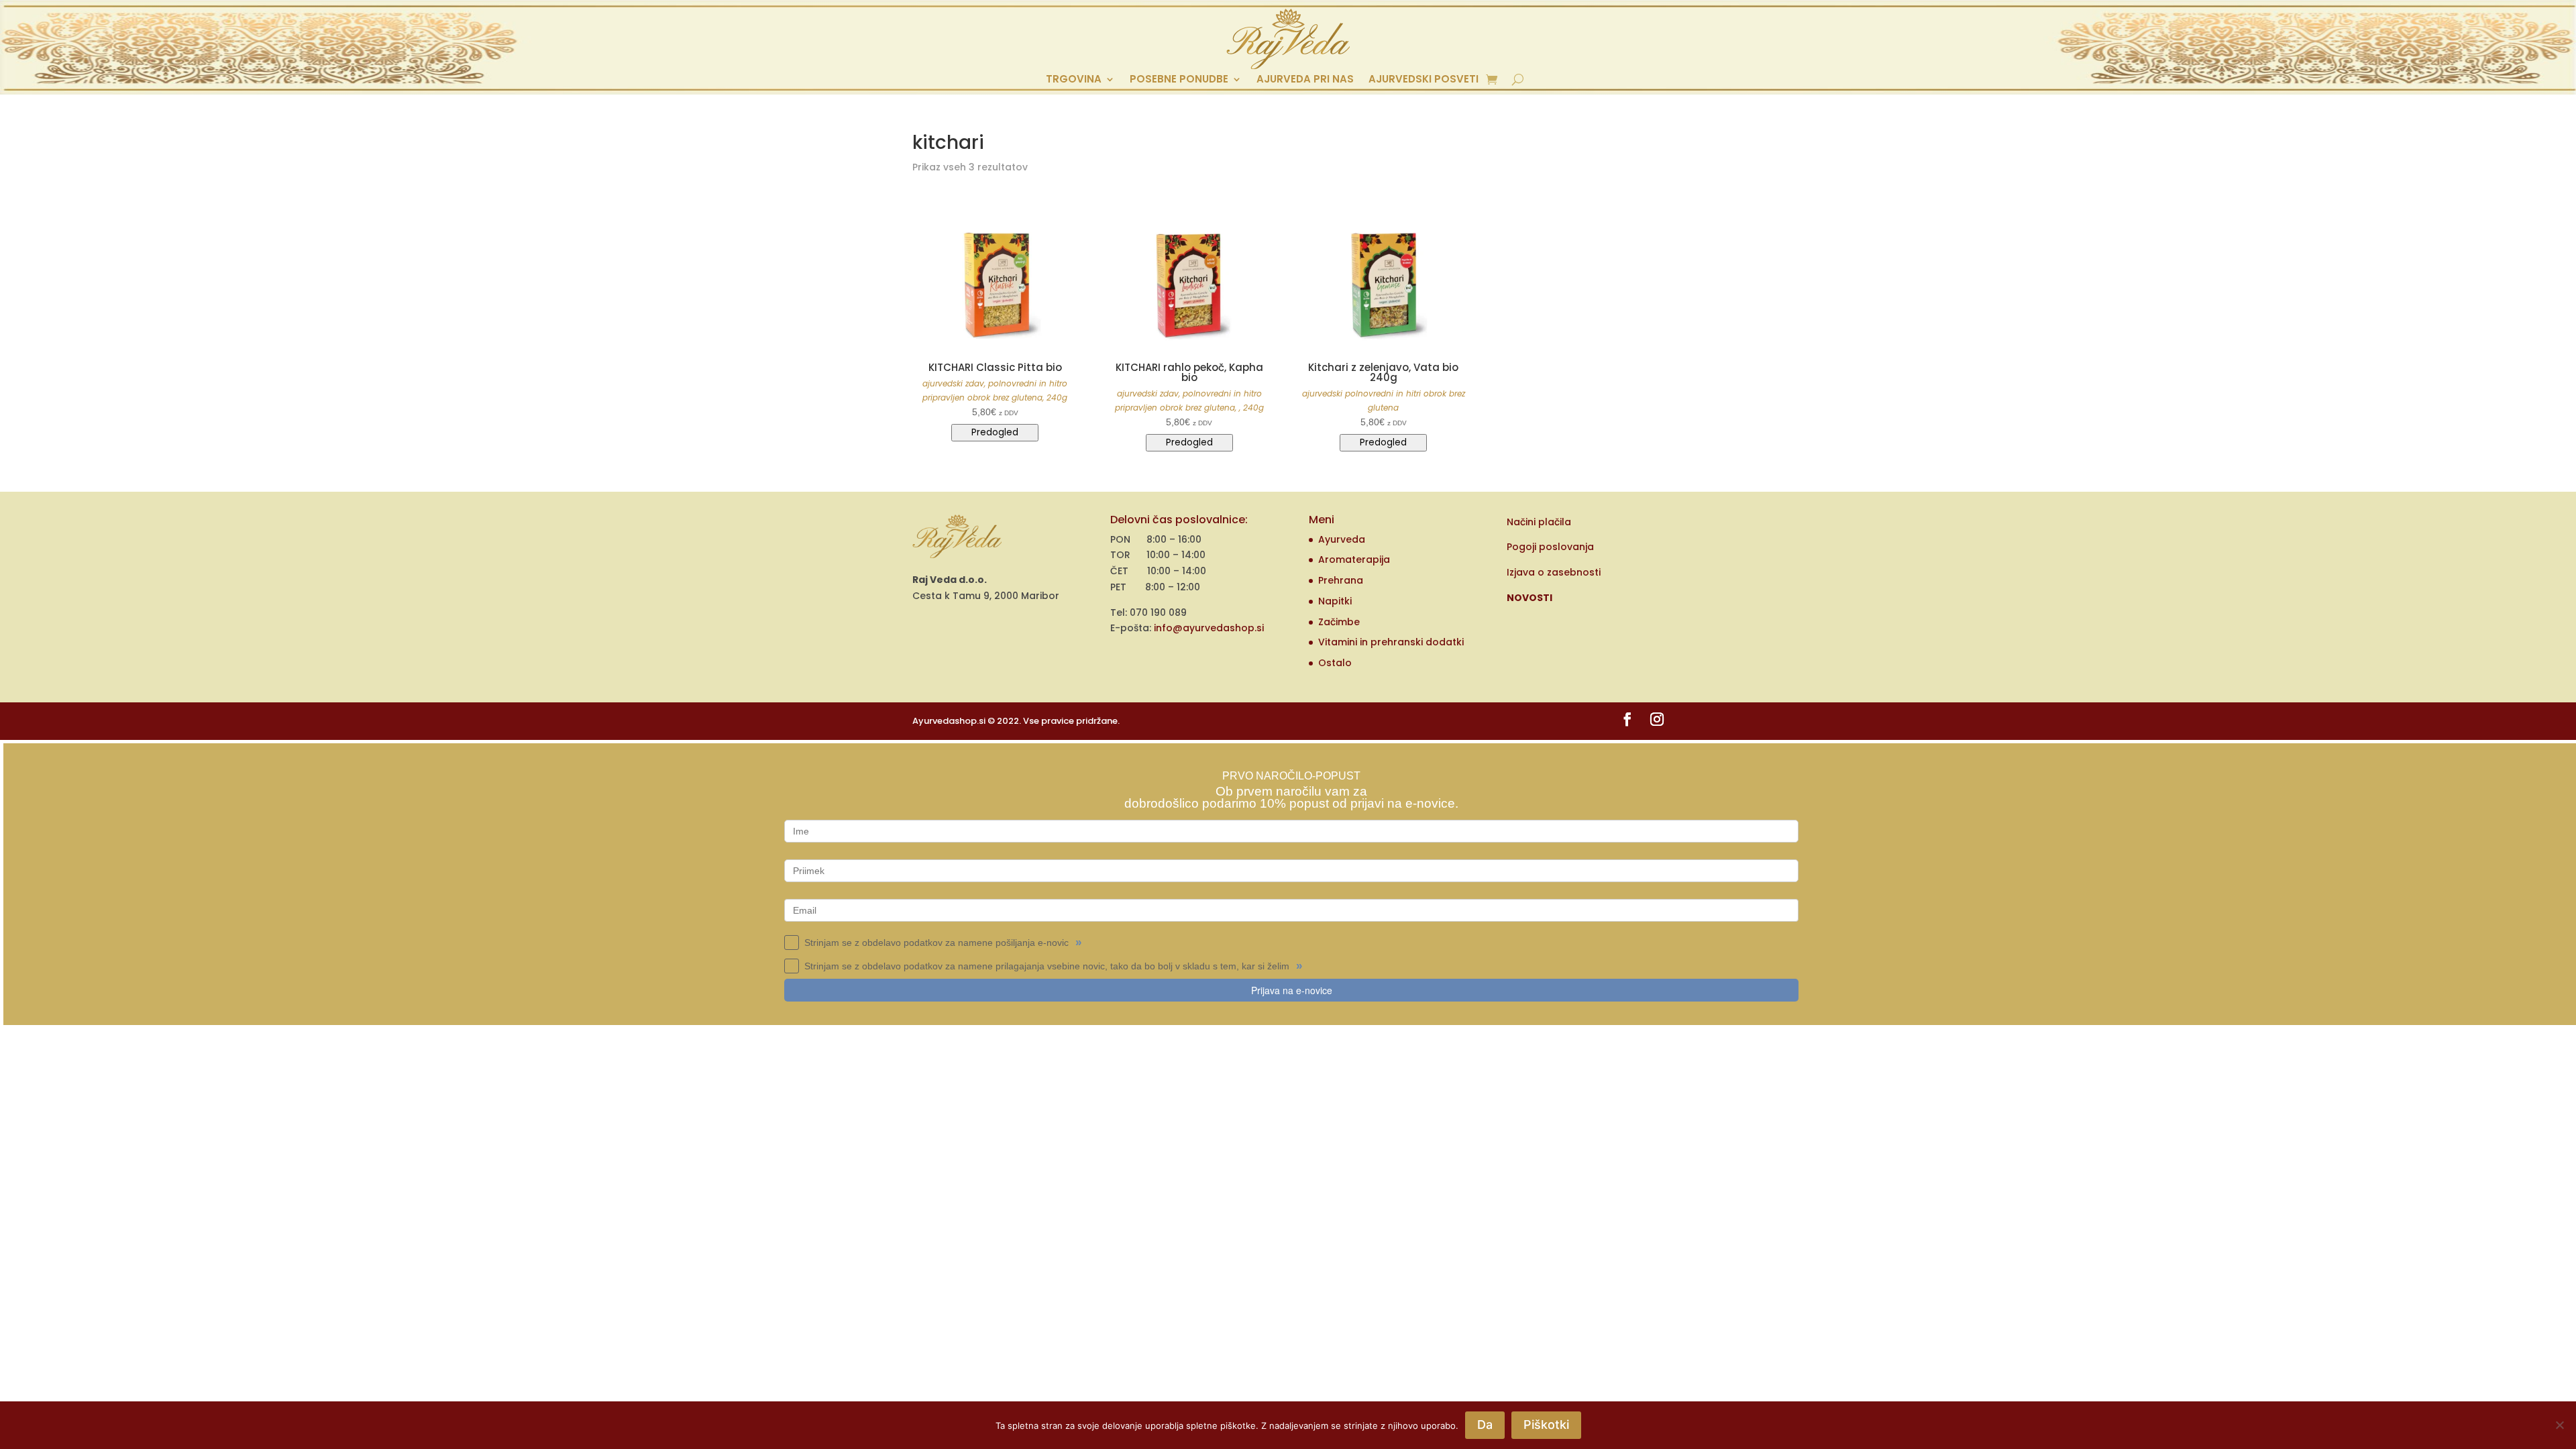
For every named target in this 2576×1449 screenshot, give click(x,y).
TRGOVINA (1074, 80)
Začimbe (1339, 622)
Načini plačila (1539, 522)
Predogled (995, 432)
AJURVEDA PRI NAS (1305, 80)
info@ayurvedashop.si (1209, 628)
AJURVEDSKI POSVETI (1424, 80)
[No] (2559, 1425)
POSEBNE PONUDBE (1179, 80)
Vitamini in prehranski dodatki (1391, 642)
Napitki (1335, 601)
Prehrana (1341, 580)
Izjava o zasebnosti (1554, 572)
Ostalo (1335, 663)
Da (1485, 1425)
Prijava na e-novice (1292, 990)
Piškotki (1546, 1425)
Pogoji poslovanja (1550, 547)
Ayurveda (1342, 539)
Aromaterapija (1354, 559)
